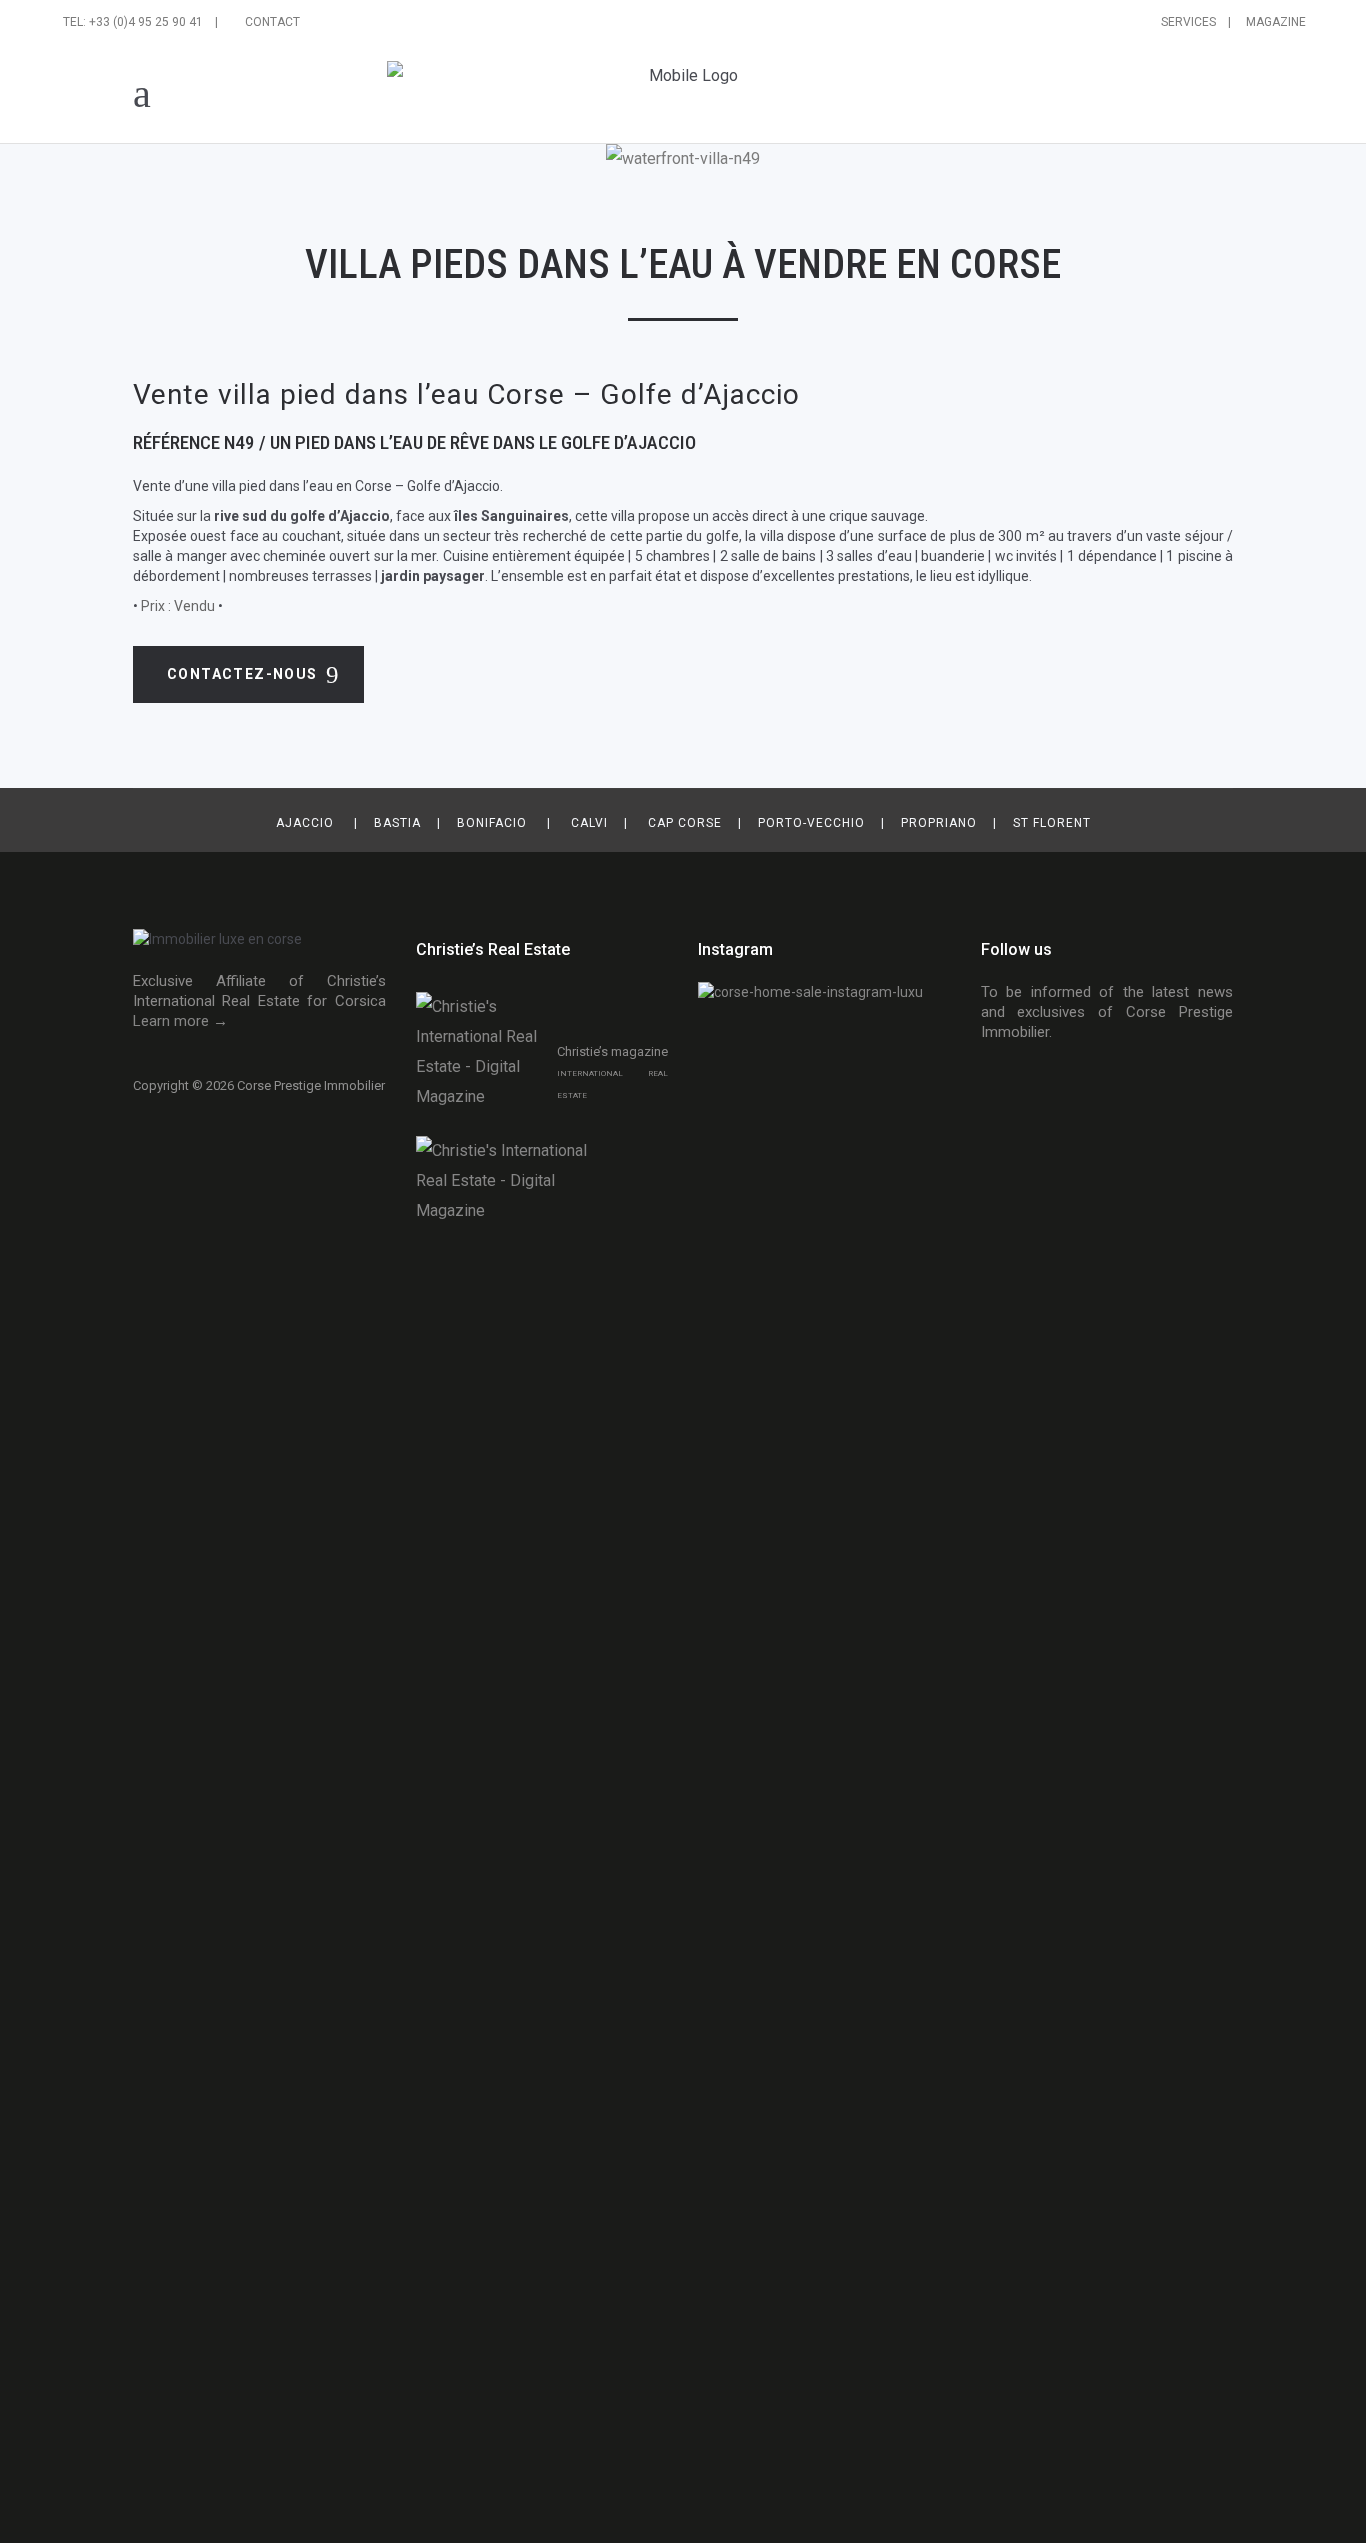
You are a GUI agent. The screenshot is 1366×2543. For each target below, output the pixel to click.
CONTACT (272, 22)
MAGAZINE (1270, 22)
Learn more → (180, 1021)
